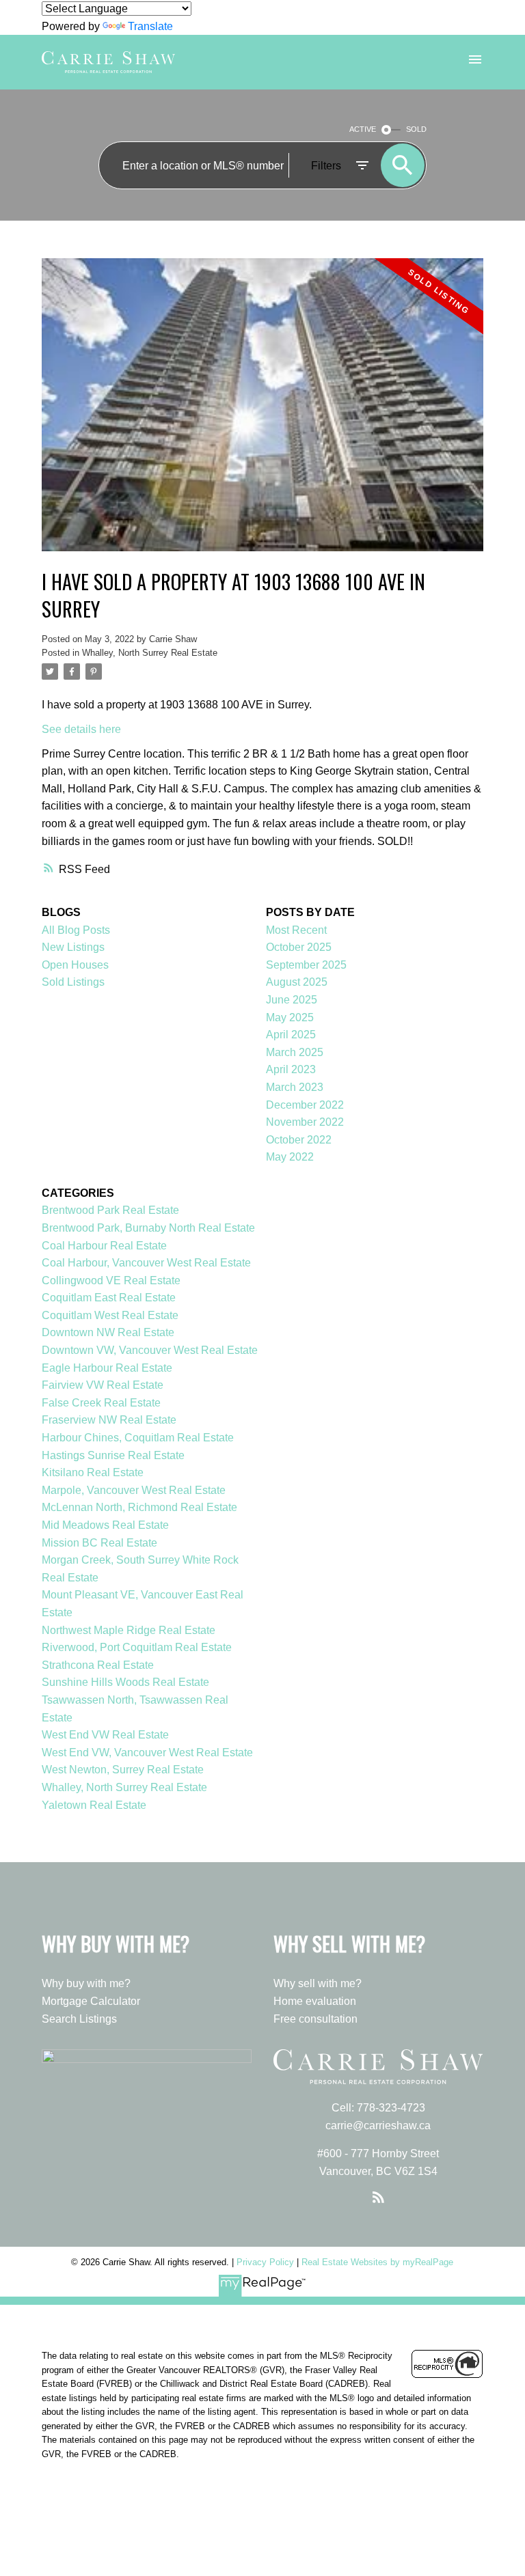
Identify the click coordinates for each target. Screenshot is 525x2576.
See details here (81, 729)
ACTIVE (363, 129)
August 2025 (297, 982)
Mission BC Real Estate (99, 1543)
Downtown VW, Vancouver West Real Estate (150, 1350)
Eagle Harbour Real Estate (107, 1368)
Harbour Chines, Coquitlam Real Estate (138, 1438)
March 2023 (295, 1087)
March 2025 (295, 1052)
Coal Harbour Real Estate (104, 1246)
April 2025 (291, 1035)
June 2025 (292, 1000)
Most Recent (296, 930)
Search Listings (79, 2019)
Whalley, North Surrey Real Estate (150, 653)
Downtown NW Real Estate (108, 1332)
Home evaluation (315, 2001)
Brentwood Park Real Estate (110, 1210)
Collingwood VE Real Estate (111, 1280)
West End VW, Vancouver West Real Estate (147, 1753)
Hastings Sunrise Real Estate (113, 1455)
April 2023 (291, 1069)
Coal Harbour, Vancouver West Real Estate (146, 1263)
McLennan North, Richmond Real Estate (139, 1507)
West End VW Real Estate (105, 1735)
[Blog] (378, 2198)
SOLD (416, 129)
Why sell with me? (318, 1983)
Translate (150, 26)
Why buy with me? (86, 1983)
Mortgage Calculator (91, 2001)
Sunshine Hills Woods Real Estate (125, 1682)
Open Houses (75, 965)
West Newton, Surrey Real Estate (123, 1770)
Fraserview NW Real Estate (109, 1420)
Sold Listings (73, 982)
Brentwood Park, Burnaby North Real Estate (148, 1228)
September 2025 (306, 965)
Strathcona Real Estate (98, 1665)
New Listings (73, 947)
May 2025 (290, 1017)
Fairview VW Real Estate (103, 1385)
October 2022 (299, 1140)
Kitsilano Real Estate (93, 1472)
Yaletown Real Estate (94, 1805)
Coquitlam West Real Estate (110, 1315)
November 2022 (305, 1122)
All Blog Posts (76, 930)
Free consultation (315, 2019)
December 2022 (305, 1105)
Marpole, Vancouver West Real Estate (134, 1490)
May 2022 (290, 1157)
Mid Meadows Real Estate (105, 1525)
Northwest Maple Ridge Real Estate (129, 1630)
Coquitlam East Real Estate (109, 1298)
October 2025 (299, 947)
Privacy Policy (265, 2262)
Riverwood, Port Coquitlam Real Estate (137, 1647)
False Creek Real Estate (101, 1403)
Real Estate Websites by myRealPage (377, 2262)
